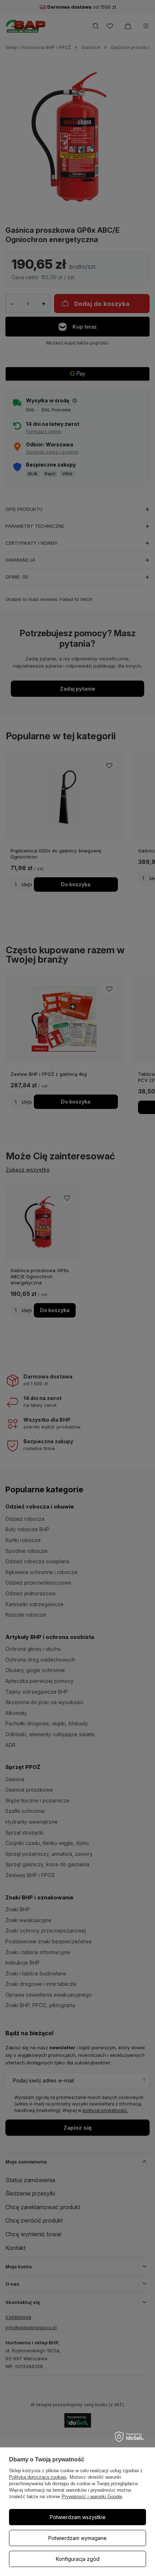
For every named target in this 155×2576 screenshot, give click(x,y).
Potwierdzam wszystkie (78, 2517)
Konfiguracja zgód (78, 2559)
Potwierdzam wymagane (77, 2538)
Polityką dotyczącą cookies (38, 2477)
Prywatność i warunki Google (92, 2497)
